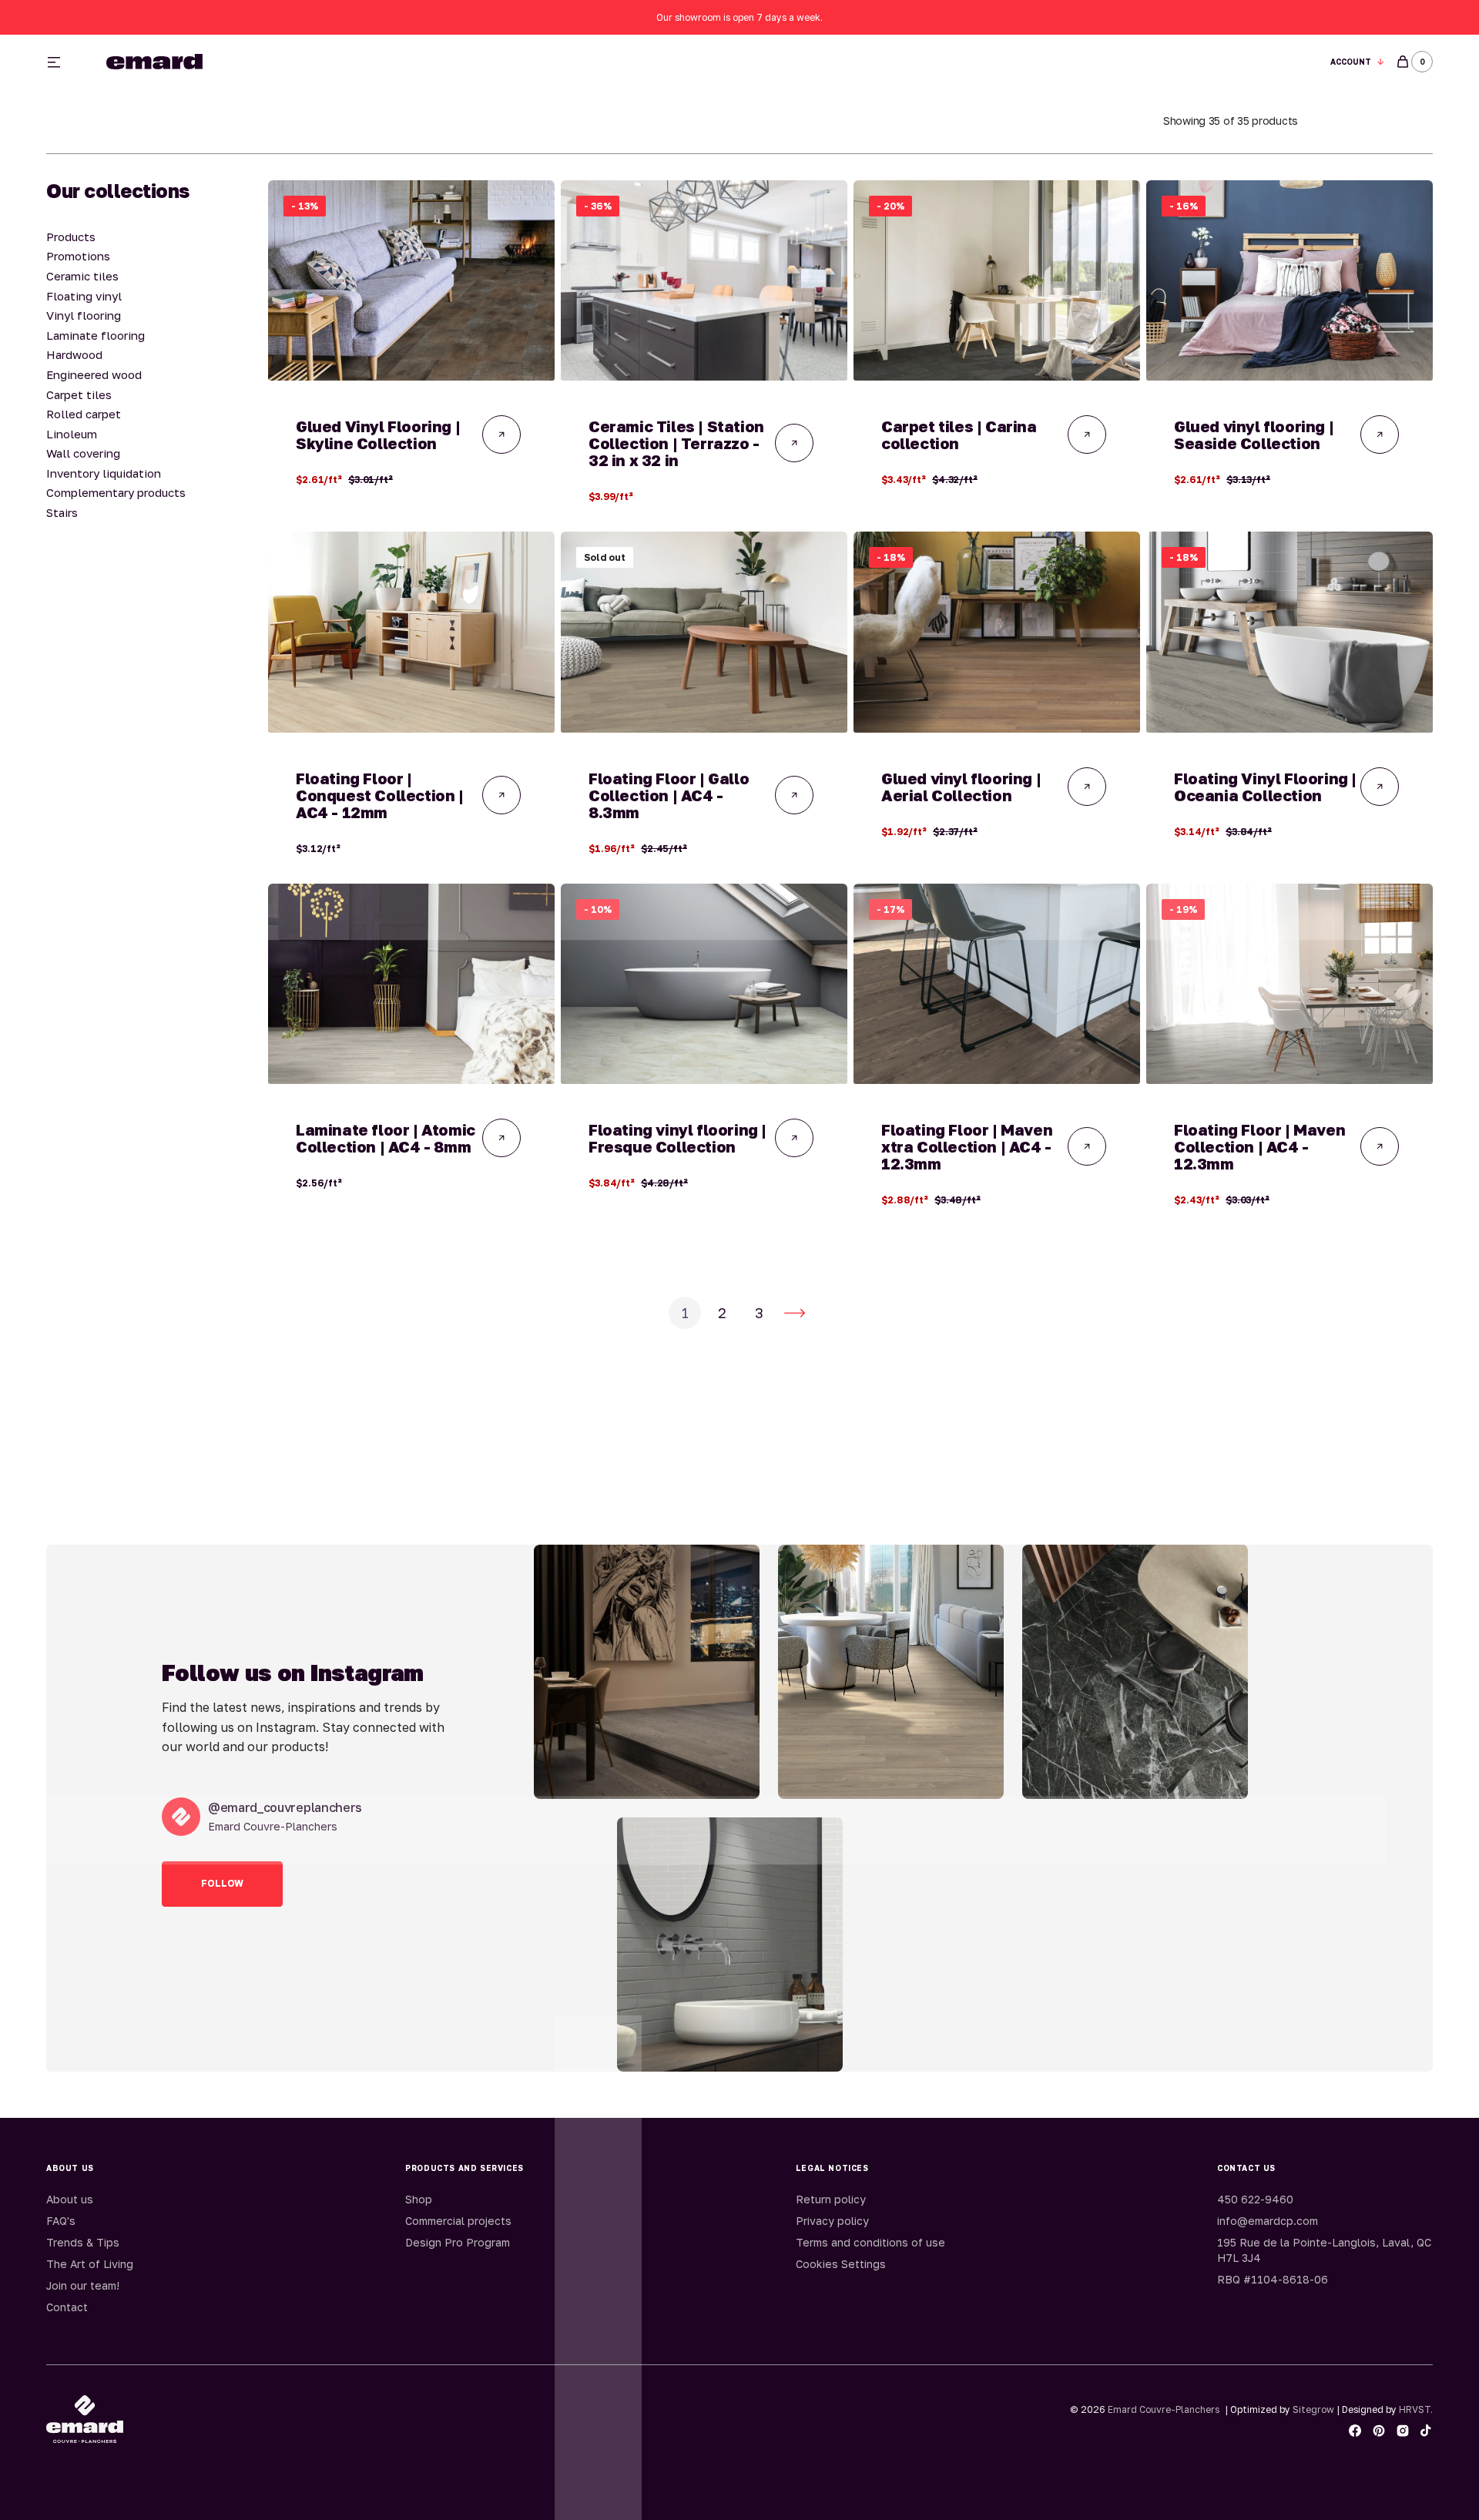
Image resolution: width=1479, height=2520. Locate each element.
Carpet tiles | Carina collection (959, 435)
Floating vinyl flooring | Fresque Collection (677, 1138)
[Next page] (795, 1313)
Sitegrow (1313, 2409)
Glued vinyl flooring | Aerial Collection (961, 787)
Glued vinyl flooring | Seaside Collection (1254, 435)
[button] (1358, 62)
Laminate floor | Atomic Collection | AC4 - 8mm (386, 1138)
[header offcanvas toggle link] (60, 62)
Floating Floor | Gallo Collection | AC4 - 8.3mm (669, 795)
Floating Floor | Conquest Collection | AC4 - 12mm (380, 795)
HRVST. (1416, 2409)
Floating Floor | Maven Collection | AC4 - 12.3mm (1259, 1146)
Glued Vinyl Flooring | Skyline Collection (378, 435)
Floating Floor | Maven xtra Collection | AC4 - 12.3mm (967, 1146)
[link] (411, 280)
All (911, 62)
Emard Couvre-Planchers (1164, 2409)
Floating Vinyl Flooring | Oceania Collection (1265, 787)
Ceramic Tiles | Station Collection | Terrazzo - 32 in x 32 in (676, 443)
